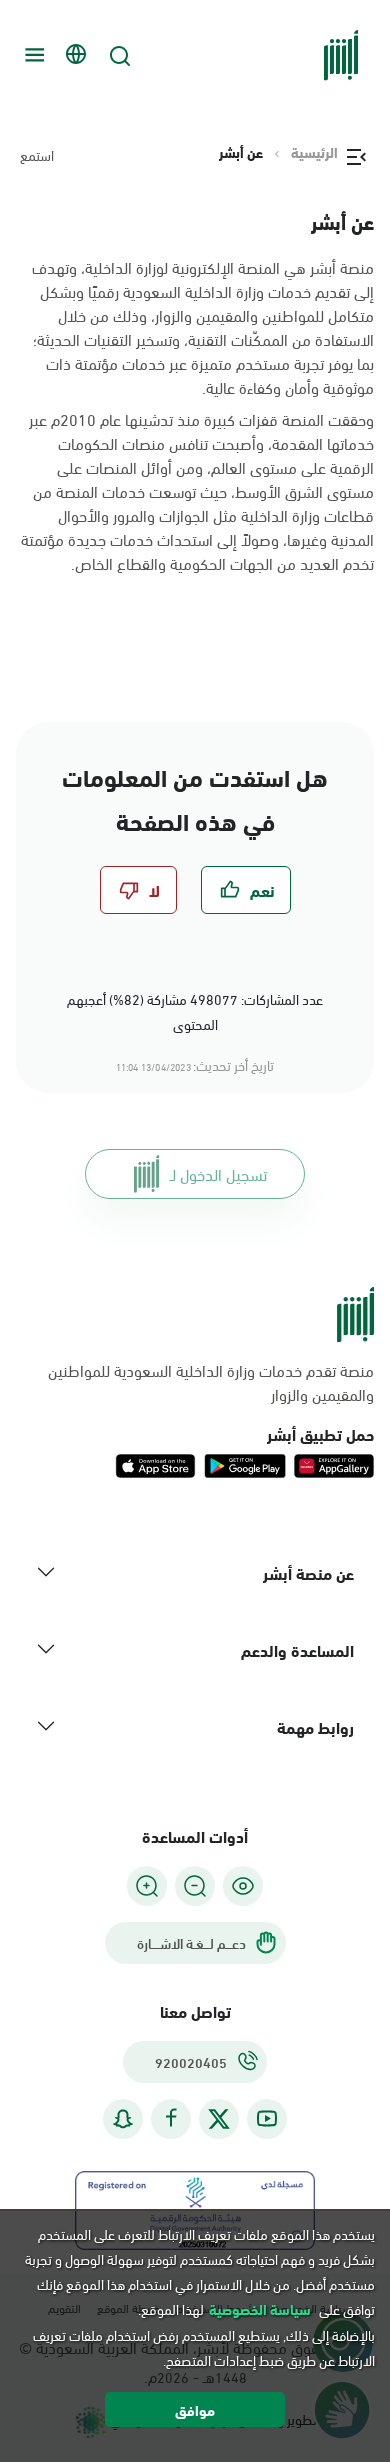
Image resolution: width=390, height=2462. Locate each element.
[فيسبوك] (171, 2118)
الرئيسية (314, 152)
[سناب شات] (123, 2118)
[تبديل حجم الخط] (195, 1886)
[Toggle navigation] (32, 55)
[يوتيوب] (267, 2118)
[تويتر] (219, 2119)
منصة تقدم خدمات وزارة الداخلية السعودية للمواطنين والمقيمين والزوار (211, 1382)
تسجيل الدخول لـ (218, 1173)
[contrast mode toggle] (243, 1886)
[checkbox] (246, 890)
